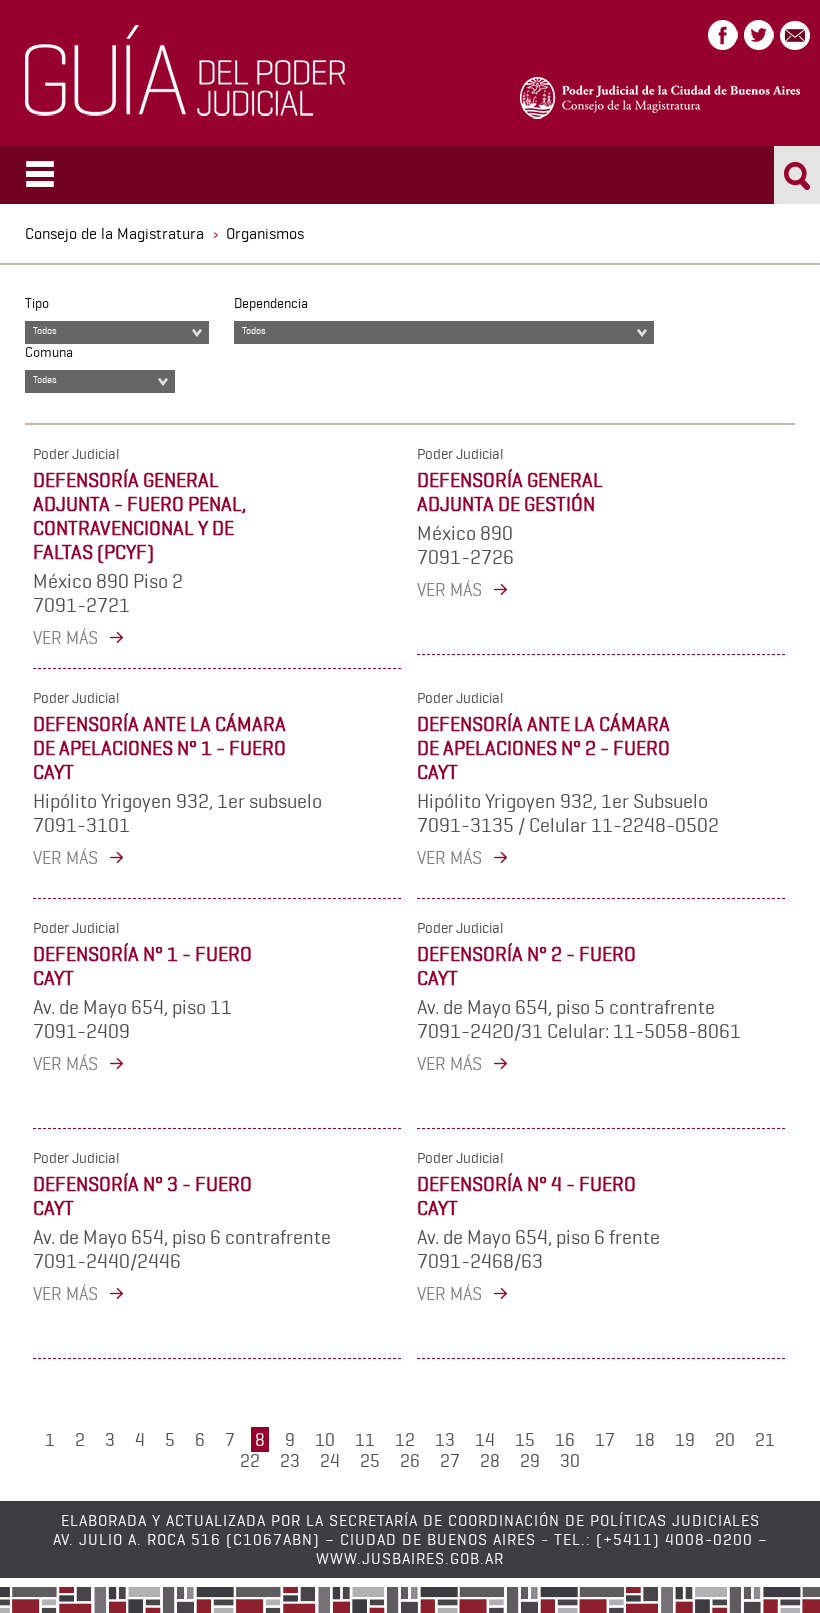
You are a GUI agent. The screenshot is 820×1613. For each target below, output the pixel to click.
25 (370, 1460)
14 (485, 1439)
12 (405, 1439)
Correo (795, 35)
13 (445, 1439)
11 (365, 1439)
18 (645, 1439)
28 (490, 1460)
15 (525, 1439)
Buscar (797, 175)
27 (450, 1460)
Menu (40, 173)
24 (330, 1460)
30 (570, 1460)
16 (565, 1439)
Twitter (759, 35)
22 (250, 1460)
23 (290, 1460)
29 (530, 1460)
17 (605, 1439)
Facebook (723, 35)
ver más (65, 637)
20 (725, 1439)
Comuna (49, 352)
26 (410, 1460)
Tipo (37, 303)
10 (325, 1439)
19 (685, 1439)
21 (765, 1439)
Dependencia (271, 303)
